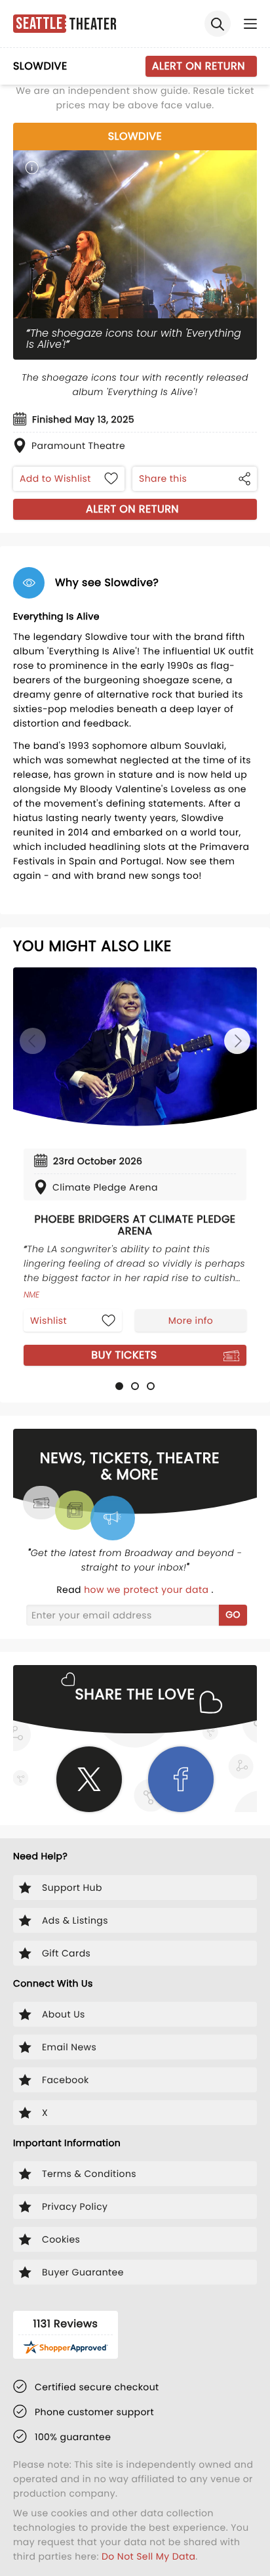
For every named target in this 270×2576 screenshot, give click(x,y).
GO (233, 1615)
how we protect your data (147, 1590)
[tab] (119, 1386)
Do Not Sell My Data (148, 2556)
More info (191, 1320)
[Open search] (218, 24)
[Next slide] (237, 1041)
